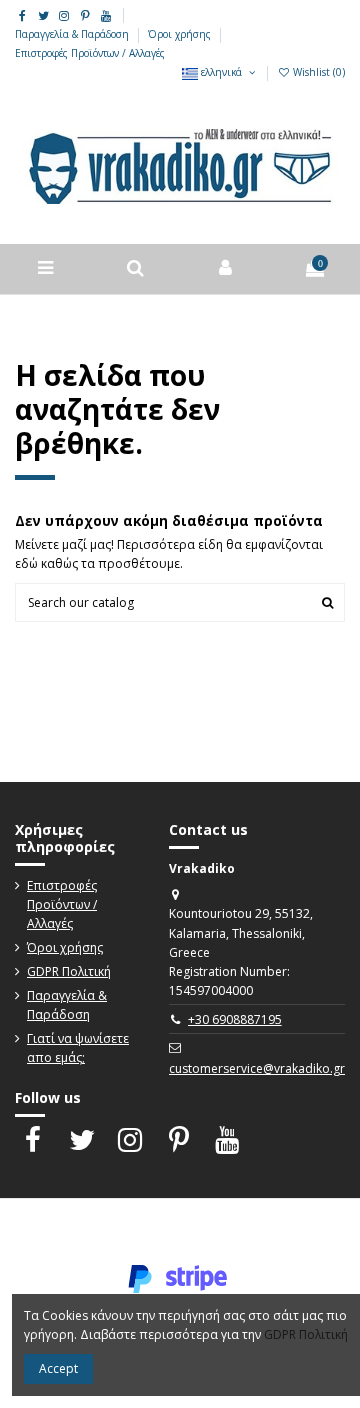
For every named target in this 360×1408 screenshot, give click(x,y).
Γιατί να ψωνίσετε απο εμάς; (78, 1048)
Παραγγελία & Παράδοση (73, 34)
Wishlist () (317, 72)
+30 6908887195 (235, 1019)
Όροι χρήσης (181, 34)
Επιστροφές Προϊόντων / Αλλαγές (90, 53)
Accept (58, 1368)
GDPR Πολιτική (69, 971)
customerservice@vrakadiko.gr (257, 1068)
